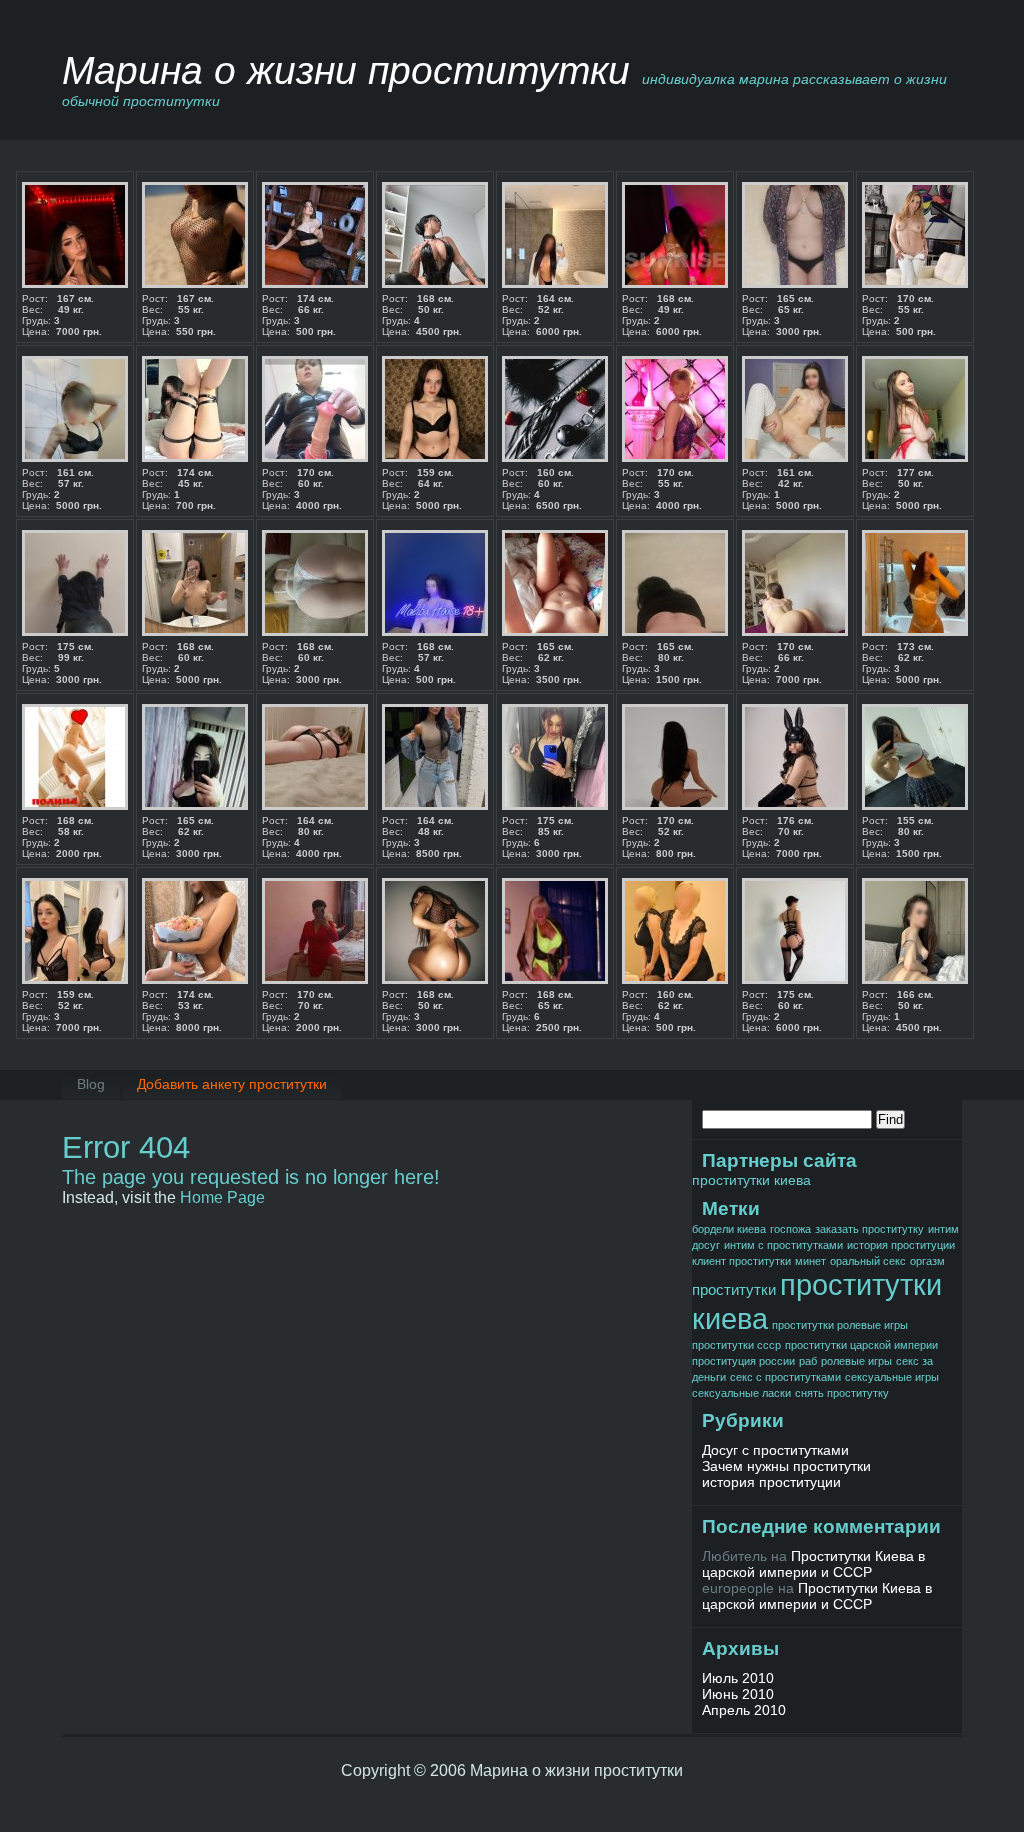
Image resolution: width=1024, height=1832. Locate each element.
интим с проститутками (783, 1245)
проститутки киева (751, 1180)
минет (810, 1261)
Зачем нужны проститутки (786, 1466)
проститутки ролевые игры (840, 1325)
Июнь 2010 (738, 1694)
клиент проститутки (741, 1261)
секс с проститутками (785, 1377)
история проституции (901, 1245)
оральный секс (868, 1261)
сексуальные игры (892, 1377)
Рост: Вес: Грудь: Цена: (62, 315)
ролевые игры (856, 1361)
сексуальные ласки (741, 1393)
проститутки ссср (736, 1345)
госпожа (790, 1229)
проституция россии (743, 1361)
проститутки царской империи (861, 1345)
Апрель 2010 (744, 1710)
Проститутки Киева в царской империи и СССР (813, 1564)
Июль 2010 (738, 1678)
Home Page (222, 1197)
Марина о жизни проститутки (346, 70)
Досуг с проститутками (775, 1450)
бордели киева (729, 1229)
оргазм (927, 1261)
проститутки (734, 1289)
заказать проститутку (869, 1229)
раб (808, 1361)
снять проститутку (842, 1393)
